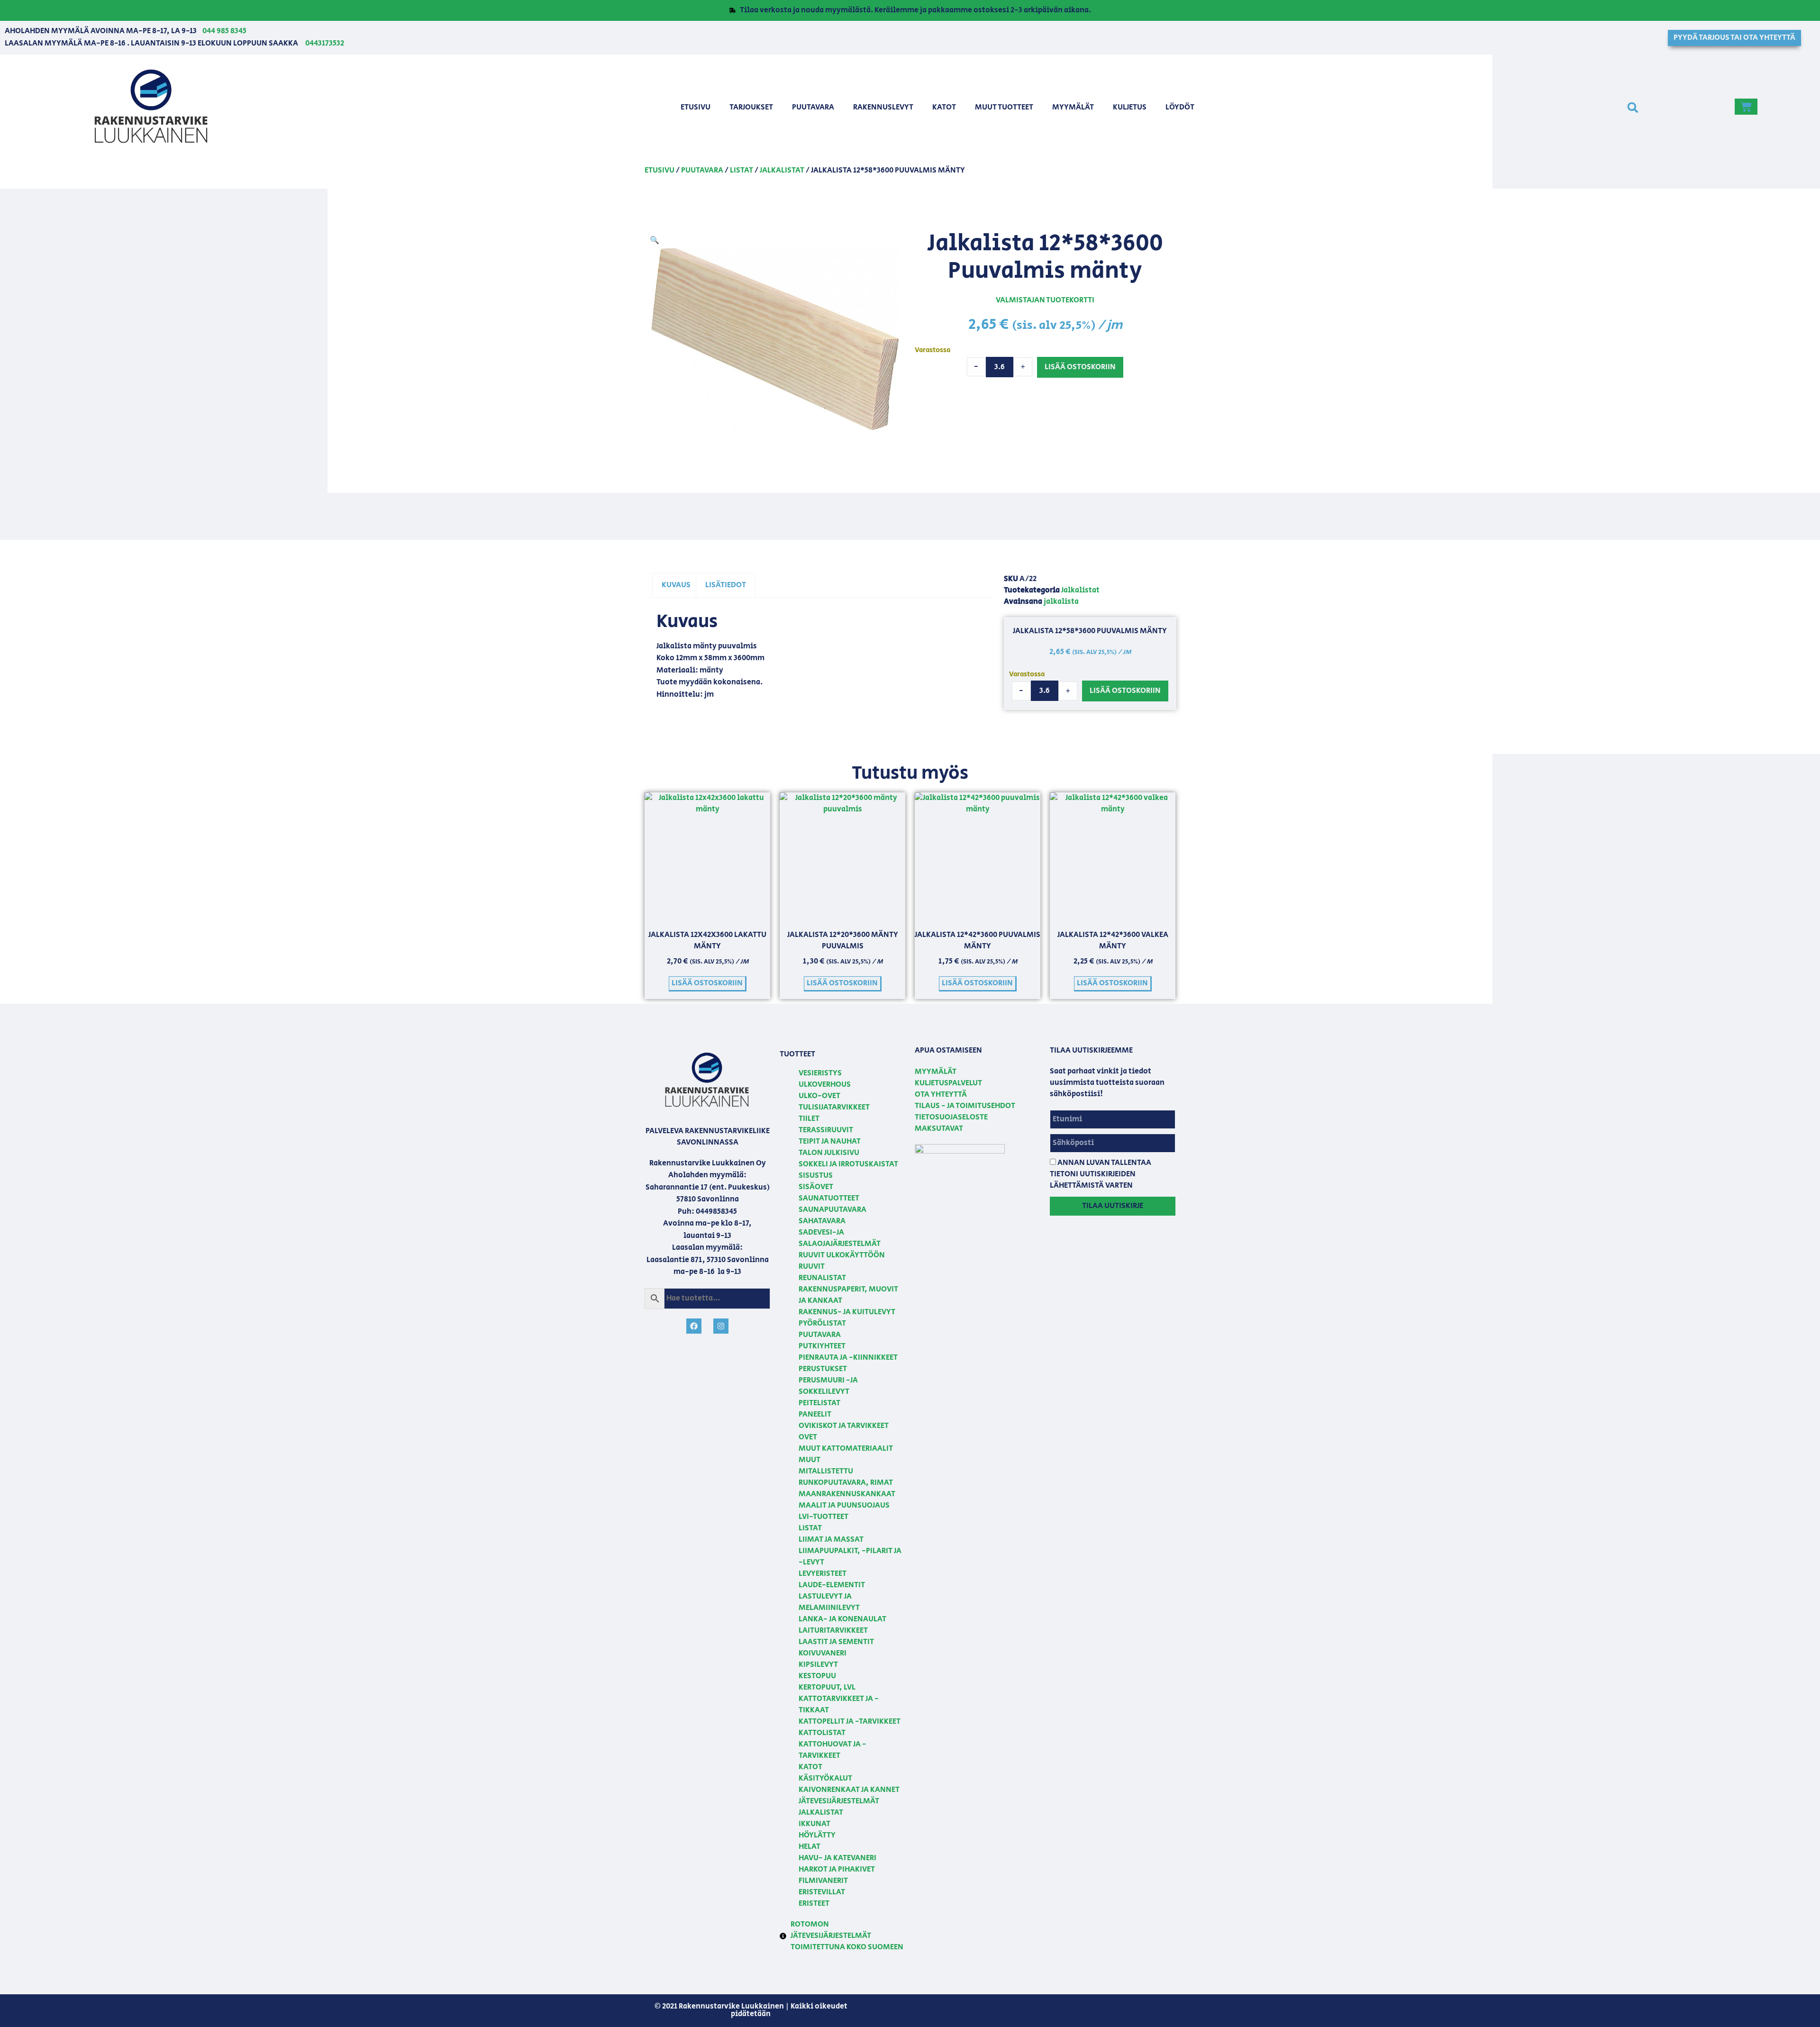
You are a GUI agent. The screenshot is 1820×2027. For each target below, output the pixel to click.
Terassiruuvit (826, 1130)
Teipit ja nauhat (830, 1141)
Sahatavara (822, 1221)
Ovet (808, 1437)
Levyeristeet (823, 1574)
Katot (944, 107)
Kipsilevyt (818, 1665)
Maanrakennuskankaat (847, 1494)
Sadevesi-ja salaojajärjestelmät (840, 1238)
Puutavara (813, 107)
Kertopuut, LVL (827, 1687)
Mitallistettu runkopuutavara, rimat (846, 1477)
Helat (810, 1847)
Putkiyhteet (822, 1346)
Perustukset (823, 1369)
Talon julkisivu (829, 1153)
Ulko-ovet (819, 1096)
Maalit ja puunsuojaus (844, 1505)
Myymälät (1073, 107)
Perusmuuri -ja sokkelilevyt (828, 1386)
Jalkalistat (782, 170)
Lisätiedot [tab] (726, 585)
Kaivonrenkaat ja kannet (849, 1790)
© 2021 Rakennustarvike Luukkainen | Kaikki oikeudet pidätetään (751, 2010)
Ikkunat (814, 1824)
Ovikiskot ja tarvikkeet (844, 1426)
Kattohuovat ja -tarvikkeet (833, 1750)
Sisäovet (816, 1187)
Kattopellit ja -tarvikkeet (850, 1722)
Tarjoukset (751, 107)
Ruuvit (812, 1267)
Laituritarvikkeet (833, 1631)
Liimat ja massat (831, 1540)
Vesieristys (820, 1073)
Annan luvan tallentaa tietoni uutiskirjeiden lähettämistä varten (1101, 1174)
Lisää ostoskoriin (1080, 367)
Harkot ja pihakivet (837, 1869)
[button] (1633, 107)
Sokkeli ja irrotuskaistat (848, 1164)
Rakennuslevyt (883, 107)
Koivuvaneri (823, 1653)
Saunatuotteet (829, 1198)
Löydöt (1180, 107)
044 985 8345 (224, 31)
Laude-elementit (832, 1585)
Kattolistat (822, 1733)
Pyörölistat (822, 1323)
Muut (810, 1460)
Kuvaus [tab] (676, 585)
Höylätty (817, 1835)
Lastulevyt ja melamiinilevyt (829, 1602)
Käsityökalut (825, 1778)
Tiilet (809, 1119)
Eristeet (814, 1904)
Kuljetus (1130, 107)
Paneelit (815, 1414)
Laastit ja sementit (836, 1642)
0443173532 (325, 43)
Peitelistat (819, 1403)
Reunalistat (822, 1278)
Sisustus (816, 1176)
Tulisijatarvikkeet (834, 1107)
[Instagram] (721, 1326)
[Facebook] (694, 1326)
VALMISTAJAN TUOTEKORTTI (1045, 300)
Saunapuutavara (833, 1210)
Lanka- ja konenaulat (842, 1619)
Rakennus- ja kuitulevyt (847, 1312)
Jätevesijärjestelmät (839, 1801)
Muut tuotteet (1004, 107)
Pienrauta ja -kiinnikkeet (848, 1358)
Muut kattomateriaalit (846, 1449)
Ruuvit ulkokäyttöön (842, 1255)
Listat (742, 170)
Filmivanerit (823, 1881)
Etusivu (696, 107)
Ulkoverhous (825, 1085)
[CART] (1746, 107)
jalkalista (1061, 602)
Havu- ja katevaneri (837, 1858)
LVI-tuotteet (824, 1517)
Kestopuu (817, 1676)
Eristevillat (822, 1892)
